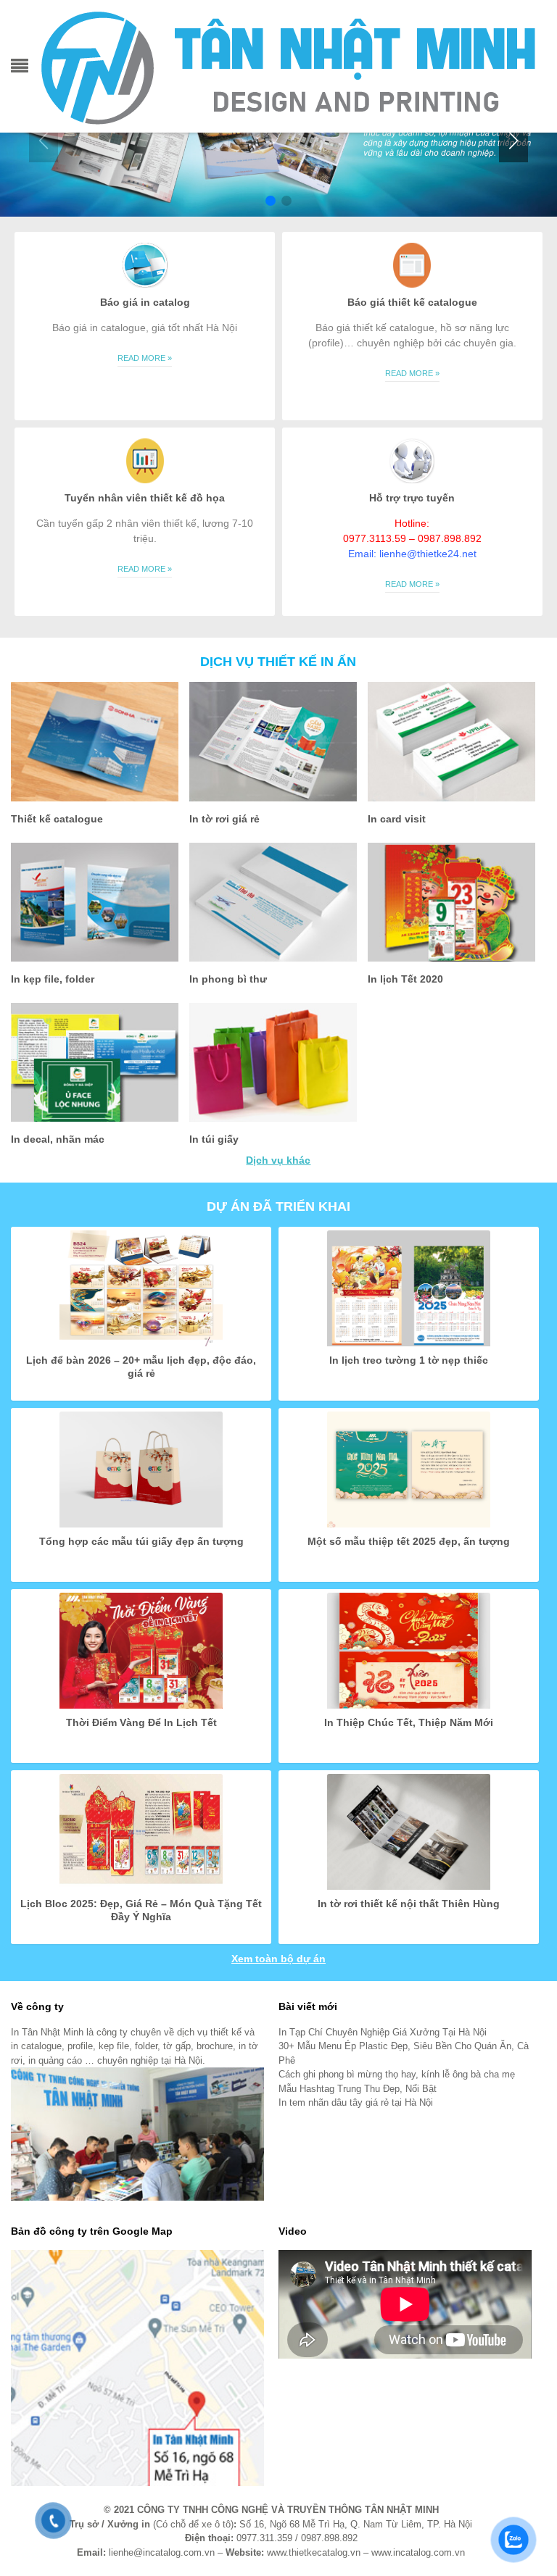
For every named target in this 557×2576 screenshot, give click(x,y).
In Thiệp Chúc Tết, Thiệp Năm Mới (409, 1722)
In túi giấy (214, 1139)
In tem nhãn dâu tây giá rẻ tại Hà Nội (356, 2102)
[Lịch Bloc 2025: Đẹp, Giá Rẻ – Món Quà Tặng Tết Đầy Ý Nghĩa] (141, 1830)
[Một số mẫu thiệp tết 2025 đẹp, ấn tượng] (409, 1468)
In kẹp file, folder (53, 979)
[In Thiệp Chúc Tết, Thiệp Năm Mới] (409, 1649)
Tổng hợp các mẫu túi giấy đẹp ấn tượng (141, 1541)
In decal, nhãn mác (58, 1139)
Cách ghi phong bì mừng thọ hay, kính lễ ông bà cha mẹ (397, 2074)
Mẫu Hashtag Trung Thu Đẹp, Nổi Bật (358, 2089)
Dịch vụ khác (278, 1160)
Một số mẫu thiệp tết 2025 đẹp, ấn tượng (409, 1541)
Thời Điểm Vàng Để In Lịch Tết (141, 1722)
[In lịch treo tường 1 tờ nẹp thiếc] (409, 1287)
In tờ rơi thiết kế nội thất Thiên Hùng (409, 1904)
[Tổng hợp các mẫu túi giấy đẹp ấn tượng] (141, 1468)
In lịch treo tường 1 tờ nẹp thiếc (409, 1360)
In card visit (397, 819)
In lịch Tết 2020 (405, 979)
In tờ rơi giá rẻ (224, 819)
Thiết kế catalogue (57, 819)
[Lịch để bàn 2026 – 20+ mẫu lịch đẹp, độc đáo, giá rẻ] (141, 1287)
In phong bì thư (228, 979)
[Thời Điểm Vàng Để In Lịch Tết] (141, 1649)
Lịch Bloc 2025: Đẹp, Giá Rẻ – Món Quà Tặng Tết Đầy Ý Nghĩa (141, 1910)
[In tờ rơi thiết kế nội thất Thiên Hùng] (409, 1830)
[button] (513, 141)
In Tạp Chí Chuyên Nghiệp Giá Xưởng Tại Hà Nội (383, 2032)
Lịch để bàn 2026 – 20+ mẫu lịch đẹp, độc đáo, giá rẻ (141, 1367)
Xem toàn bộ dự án (278, 1959)
